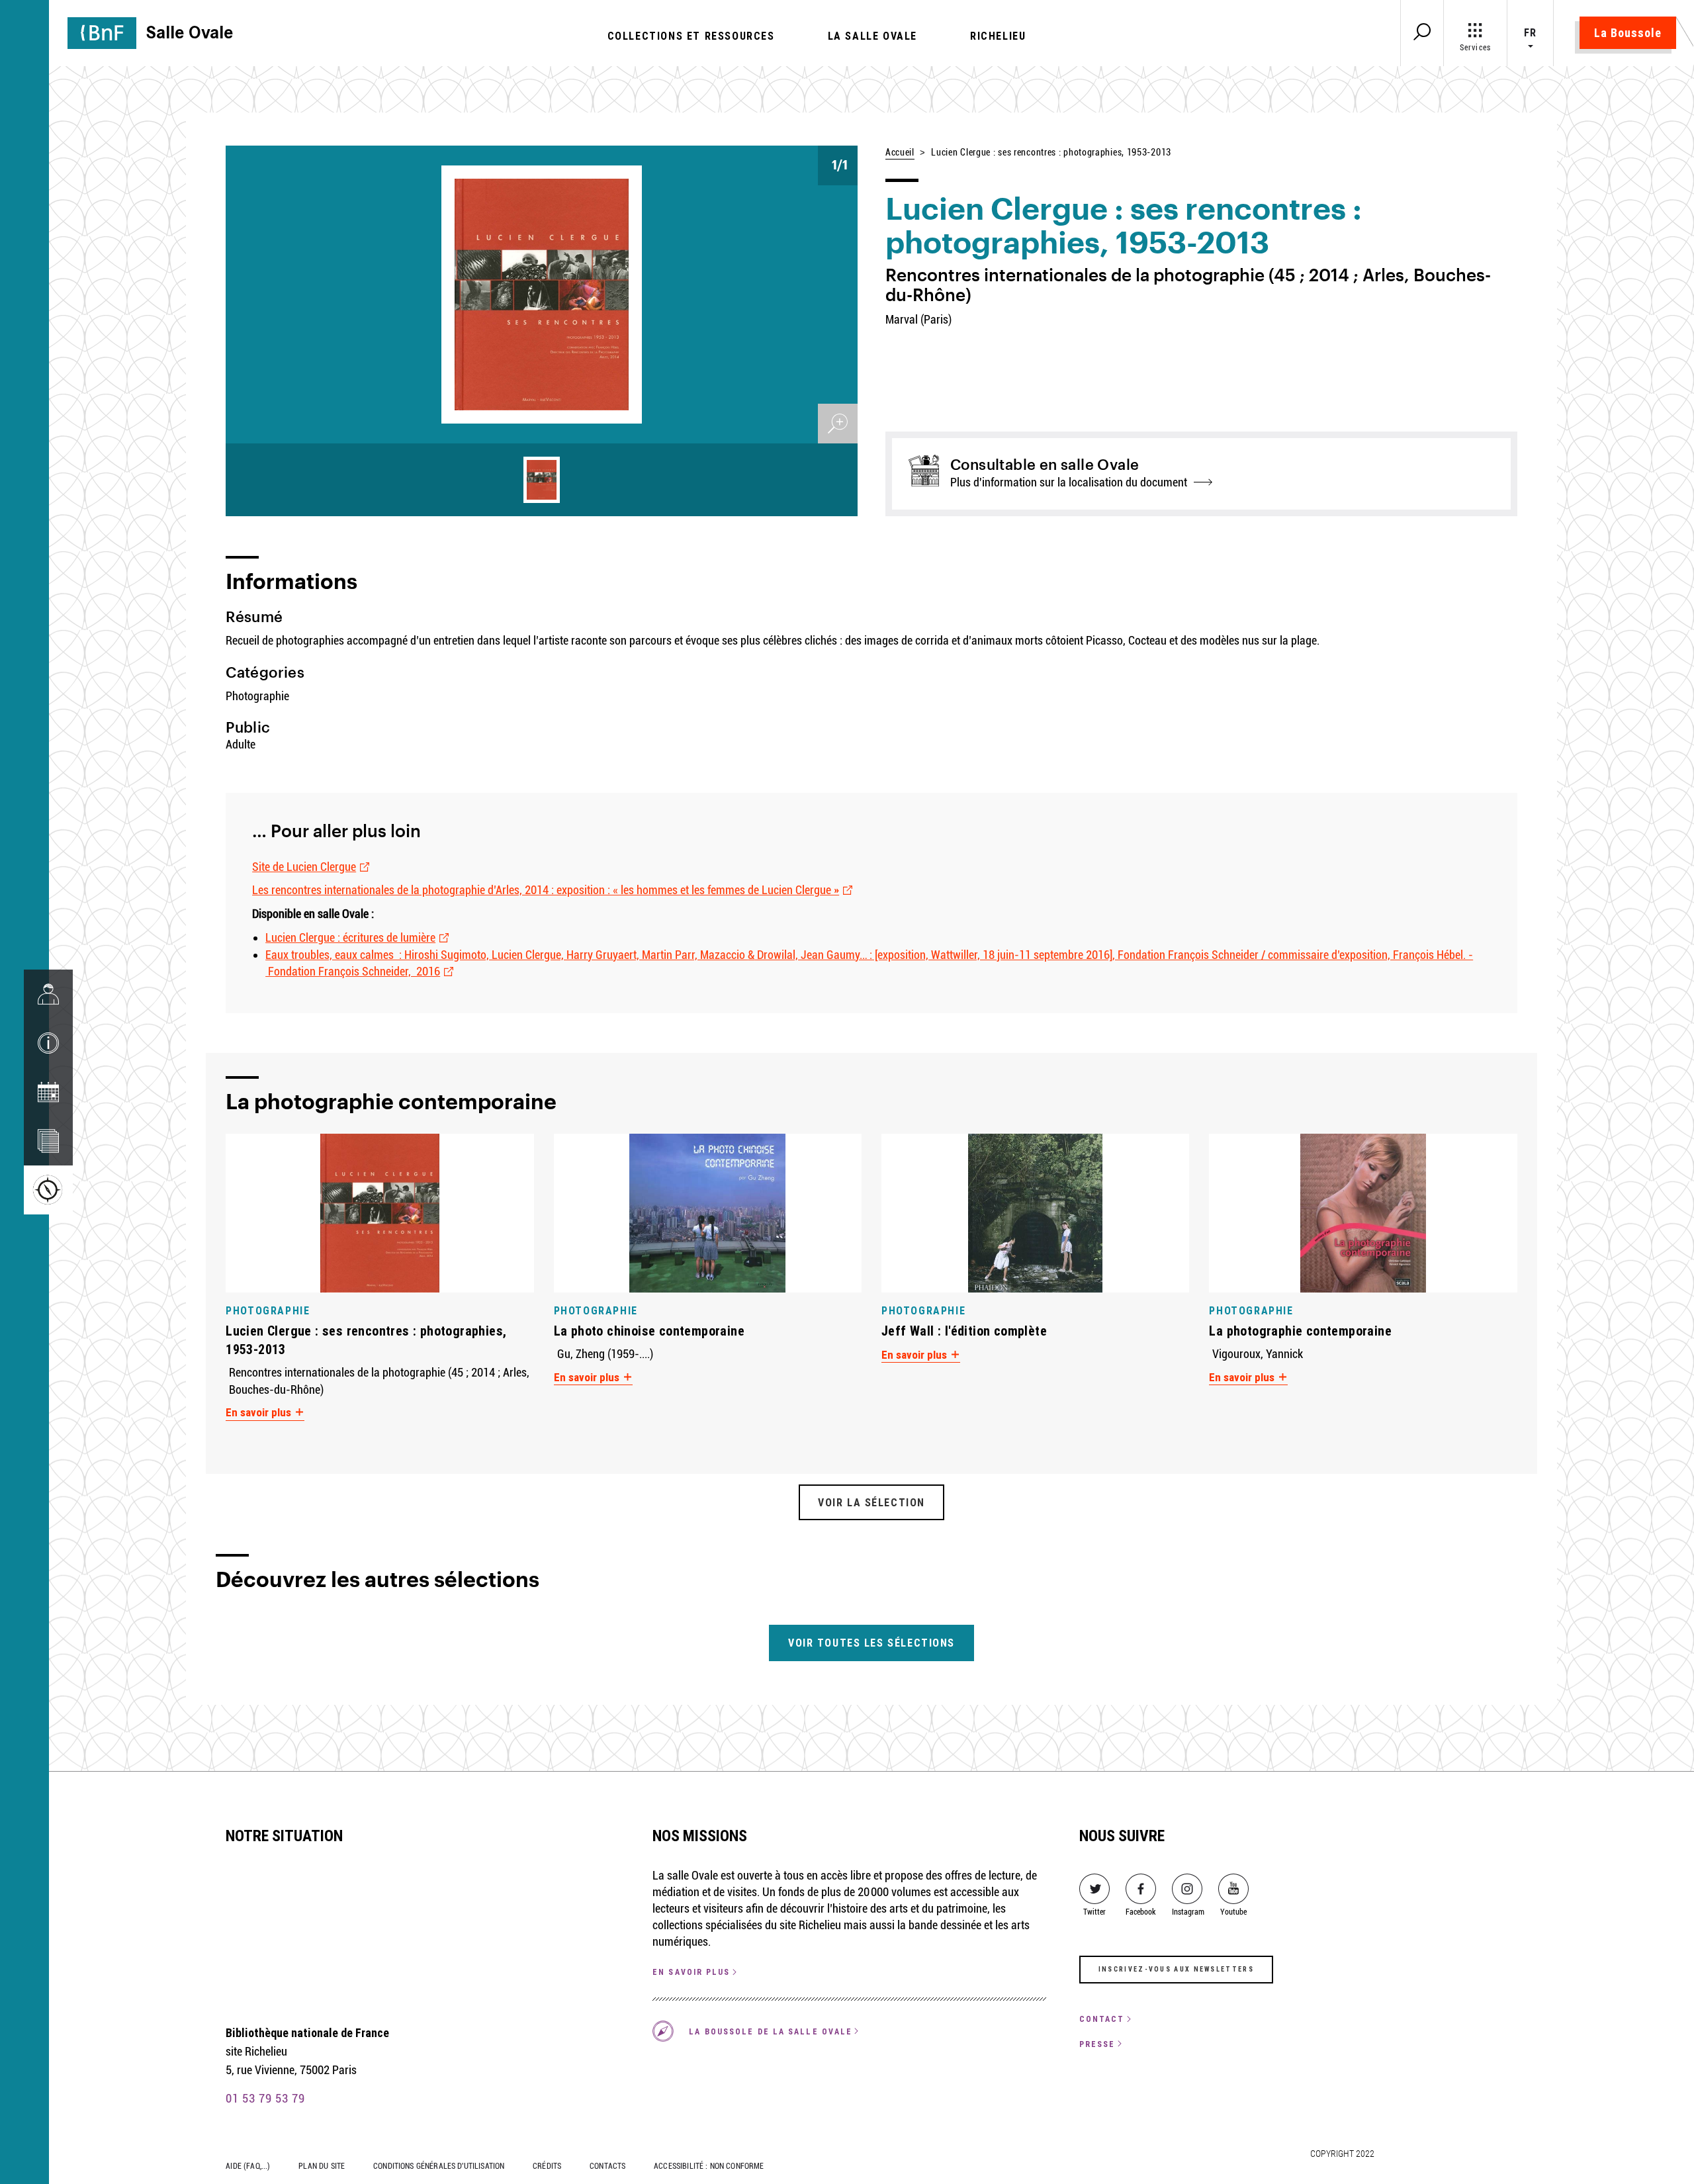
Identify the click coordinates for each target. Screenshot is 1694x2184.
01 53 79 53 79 (265, 2098)
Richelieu (998, 36)
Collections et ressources (691, 36)
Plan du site (322, 2166)
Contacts (607, 2166)
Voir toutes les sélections (871, 1643)
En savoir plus (260, 1412)
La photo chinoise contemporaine (649, 1331)
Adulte (241, 744)
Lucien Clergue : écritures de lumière (350, 937)
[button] (48, 1043)
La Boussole (1628, 33)
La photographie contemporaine (1300, 1331)
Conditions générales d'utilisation (439, 2166)
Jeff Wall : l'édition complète (964, 1331)
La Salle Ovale (872, 36)
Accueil (900, 152)
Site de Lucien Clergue (304, 867)
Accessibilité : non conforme (709, 2166)
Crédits (547, 2166)
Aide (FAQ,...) (248, 2166)
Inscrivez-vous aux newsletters (1176, 1969)
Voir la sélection (871, 1502)
